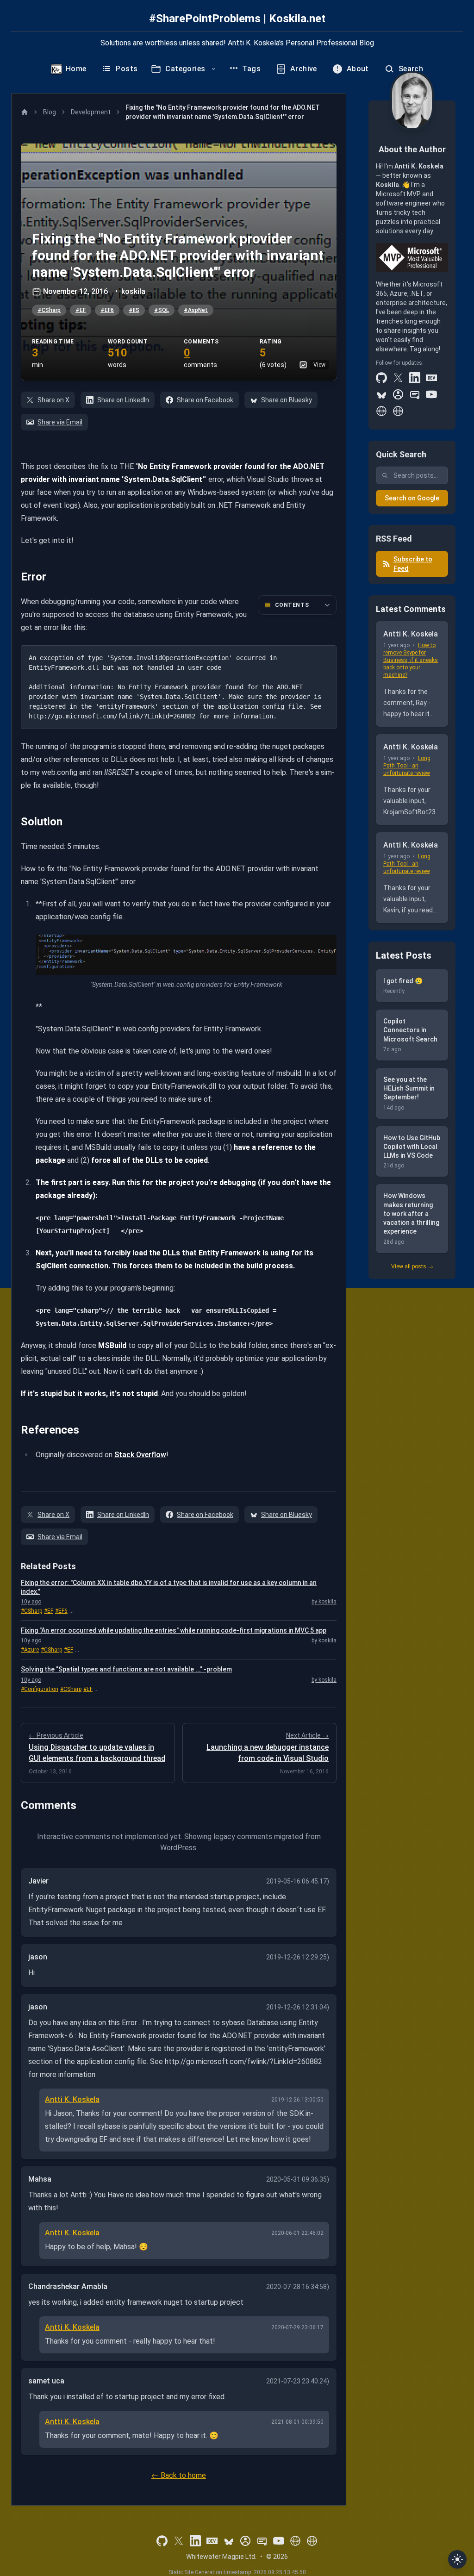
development (91, 112)
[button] (179, 262)
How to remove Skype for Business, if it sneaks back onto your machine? (411, 660)
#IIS (134, 310)
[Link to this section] (14, 577)
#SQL (162, 310)
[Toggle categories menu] (213, 69)
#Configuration (40, 1689)
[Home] (25, 112)
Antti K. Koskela (72, 2099)
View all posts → (412, 1266)
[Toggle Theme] (457, 2559)
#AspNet (196, 310)
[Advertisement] (412, 1429)
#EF (81, 310)
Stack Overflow (140, 1455)
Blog (50, 112)
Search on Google (412, 498)
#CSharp (49, 310)
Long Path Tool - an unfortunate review (407, 766)
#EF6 (107, 310)
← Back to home (179, 2475)
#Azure (30, 1650)
